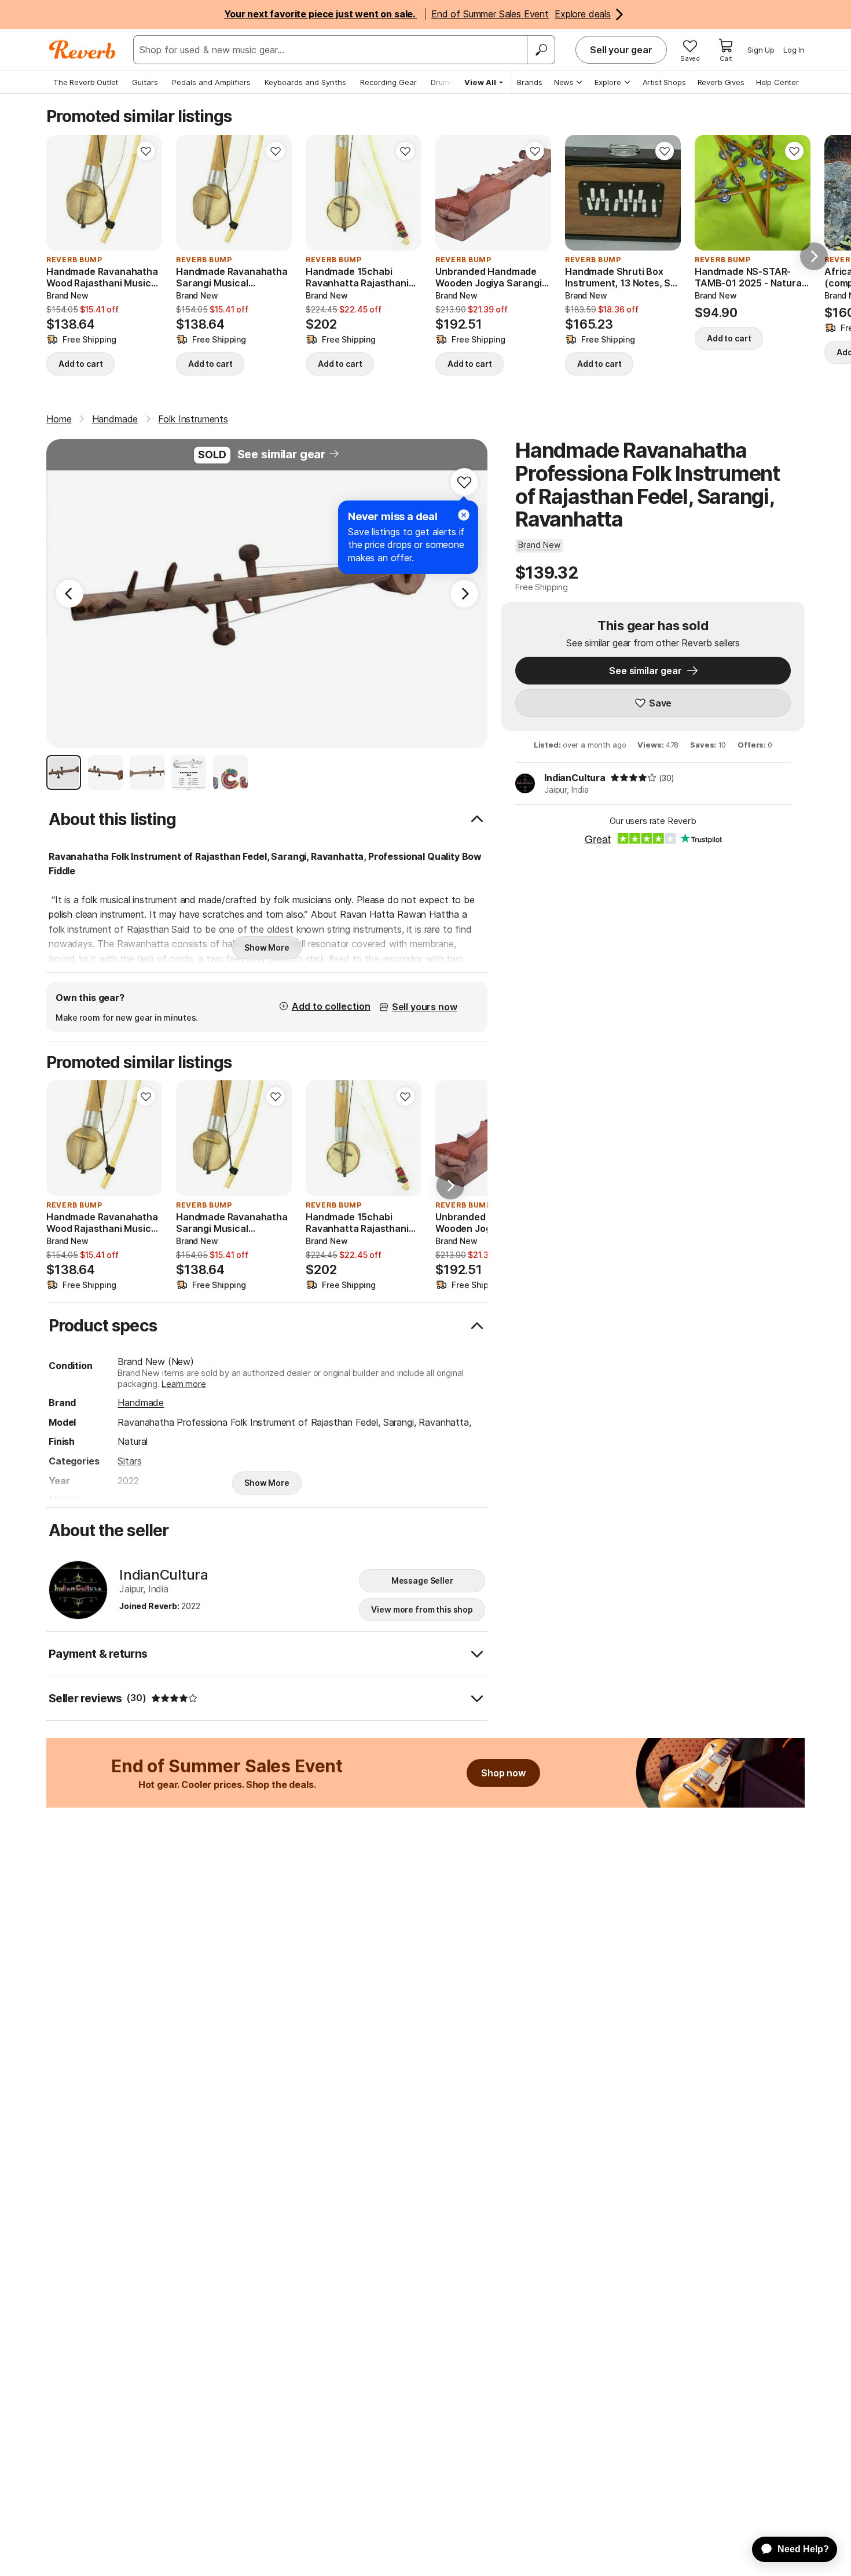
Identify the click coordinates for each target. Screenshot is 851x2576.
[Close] (464, 515)
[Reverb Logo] (82, 50)
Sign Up (761, 50)
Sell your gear (621, 50)
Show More (267, 947)
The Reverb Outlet (86, 82)
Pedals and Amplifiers (211, 82)
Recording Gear (388, 82)
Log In (794, 50)
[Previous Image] (69, 594)
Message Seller (422, 1580)
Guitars (145, 82)
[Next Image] (464, 594)
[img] (633, 778)
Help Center (777, 82)
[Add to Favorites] (146, 151)
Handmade (141, 1403)
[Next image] (146, 193)
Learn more (184, 1384)
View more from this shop (422, 1609)
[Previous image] (63, 193)
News (564, 82)
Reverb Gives (721, 82)
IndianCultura (575, 778)
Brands (530, 82)
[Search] (541, 50)
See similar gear (281, 454)
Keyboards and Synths (305, 82)
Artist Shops (664, 82)
